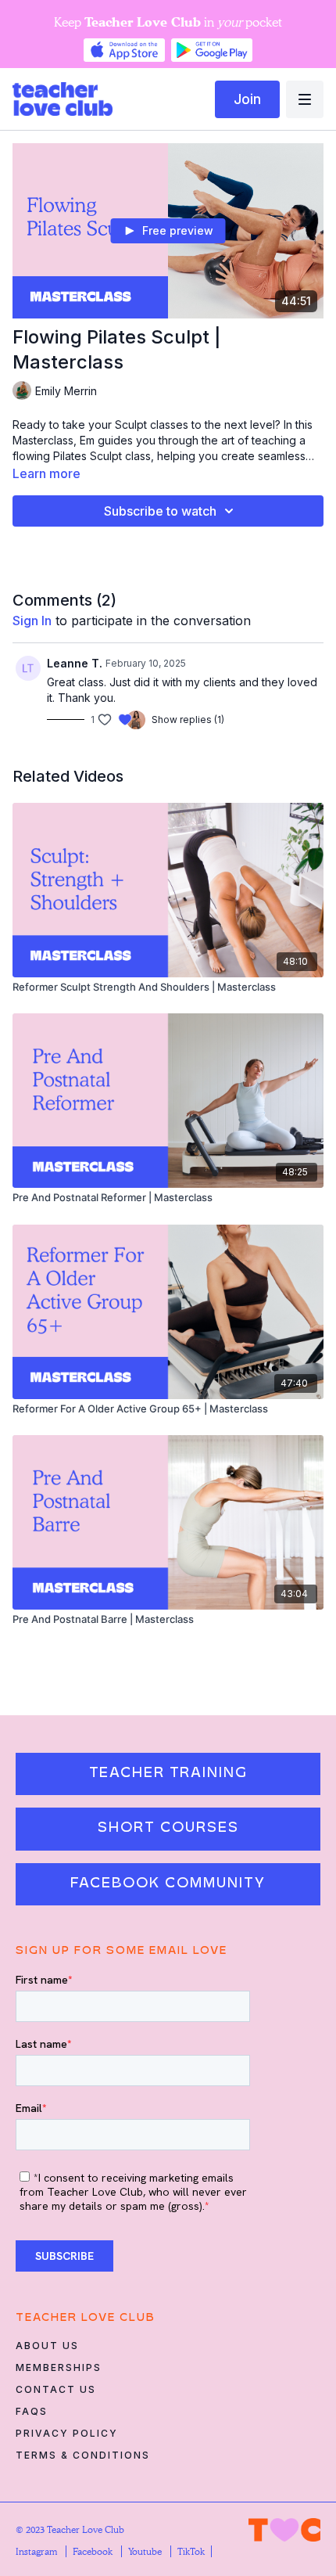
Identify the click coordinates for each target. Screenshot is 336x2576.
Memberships (59, 2367)
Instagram (38, 2551)
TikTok (191, 2551)
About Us (47, 2346)
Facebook (94, 2551)
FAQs (32, 2411)
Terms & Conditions (83, 2455)
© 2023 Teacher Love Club (70, 2529)
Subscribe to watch (160, 511)
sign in (32, 621)
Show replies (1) (188, 720)
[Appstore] (124, 50)
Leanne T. (75, 663)
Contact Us (56, 2389)
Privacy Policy (67, 2433)
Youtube (146, 2551)
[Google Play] (212, 50)
